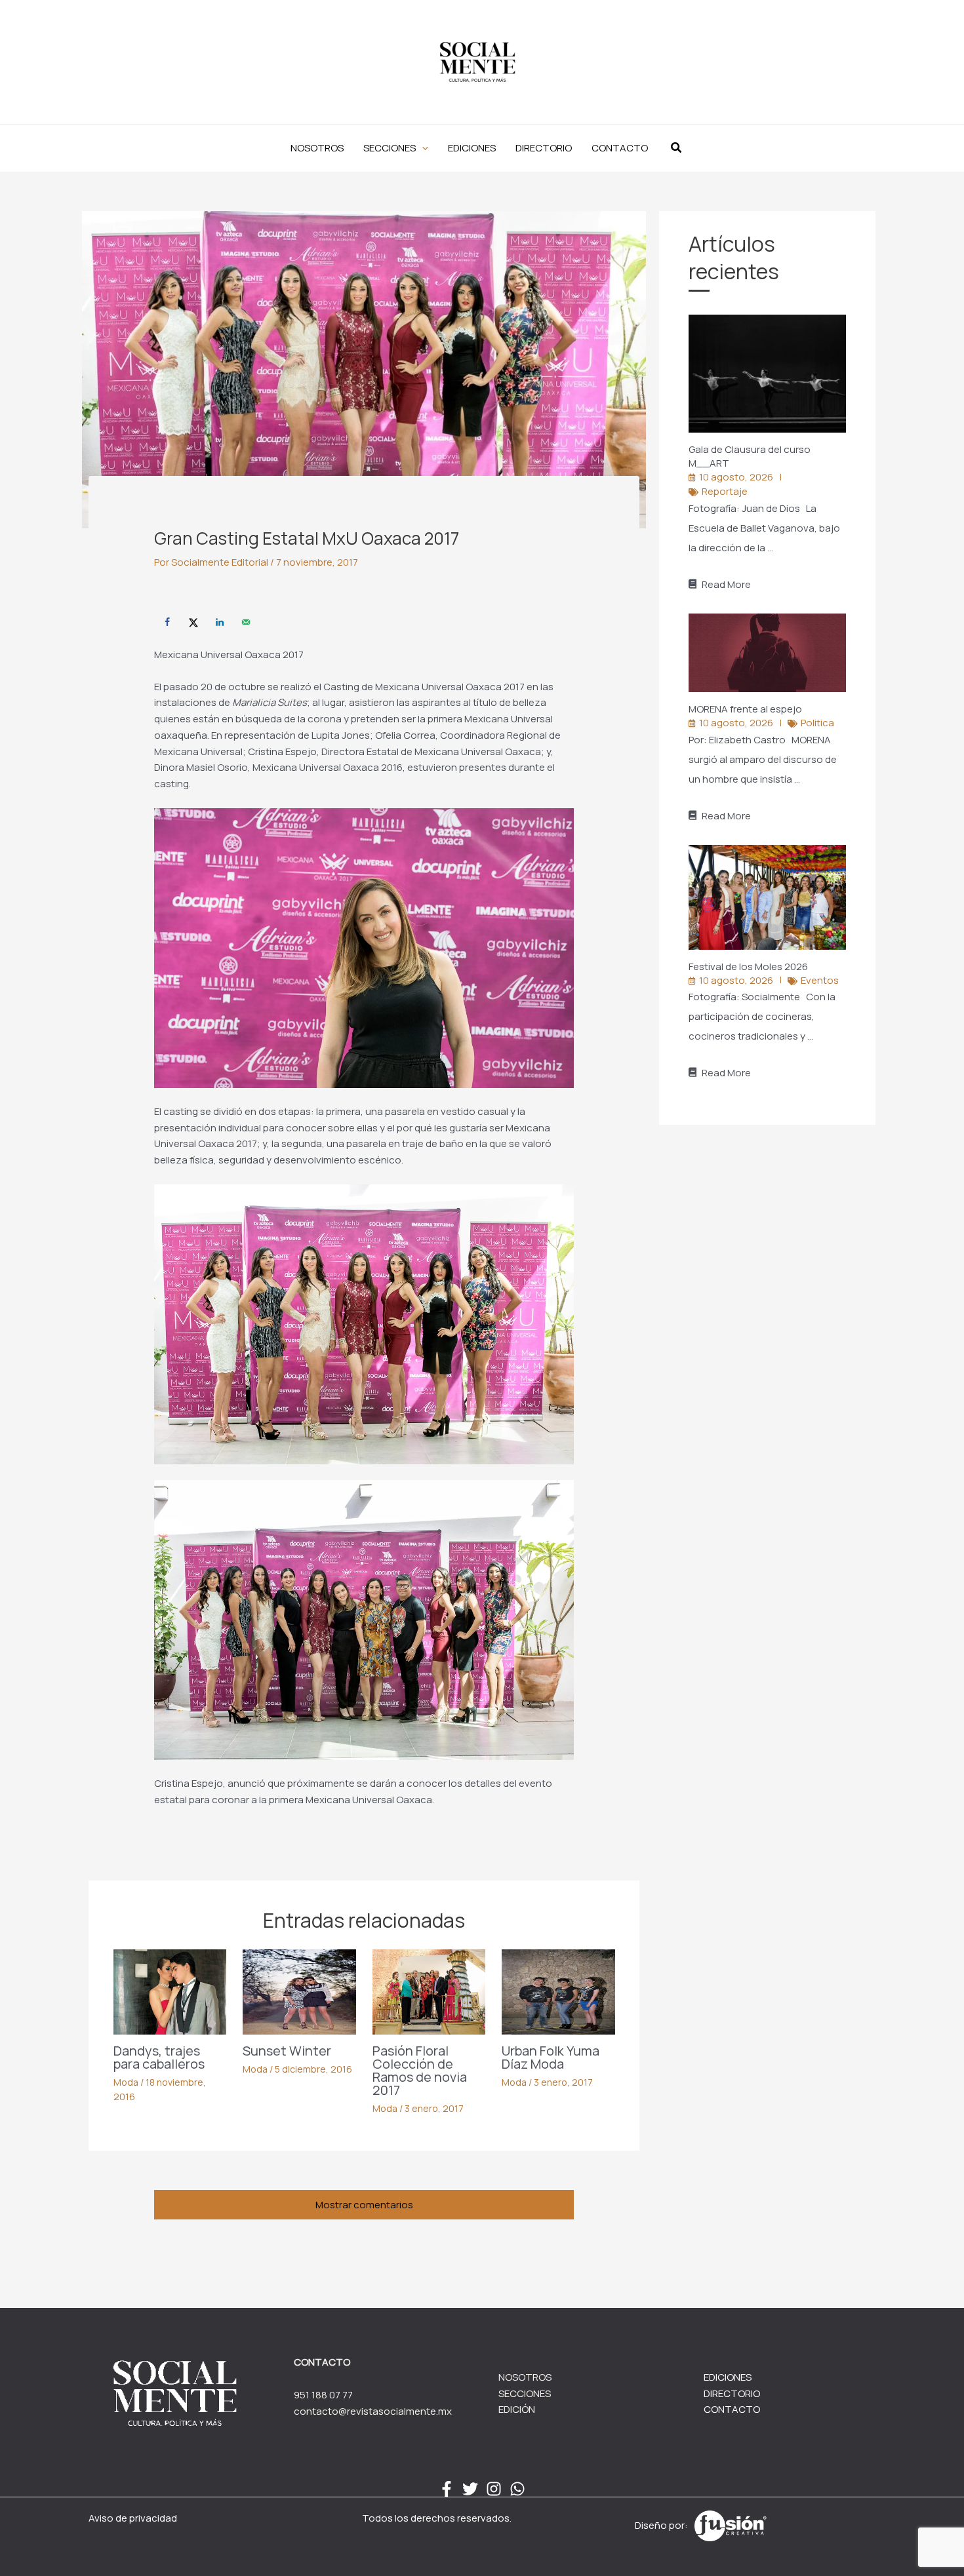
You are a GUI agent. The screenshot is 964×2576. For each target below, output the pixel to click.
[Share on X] (193, 622)
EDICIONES (728, 2377)
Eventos (820, 980)
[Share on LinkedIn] (220, 622)
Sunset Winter (287, 2051)
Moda (126, 2082)
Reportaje (725, 491)
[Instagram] (494, 2489)
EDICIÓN (517, 2409)
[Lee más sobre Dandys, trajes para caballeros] (170, 1991)
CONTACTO (732, 2409)
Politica (817, 723)
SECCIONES (525, 2393)
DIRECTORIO (732, 2393)
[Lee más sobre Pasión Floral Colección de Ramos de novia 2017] (429, 1991)
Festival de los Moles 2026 (749, 966)
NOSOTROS (525, 2377)
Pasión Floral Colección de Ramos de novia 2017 (420, 2070)
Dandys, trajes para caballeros (159, 2057)
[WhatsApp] (517, 2489)
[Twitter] (470, 2489)
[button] (396, 148)
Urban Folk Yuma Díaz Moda (551, 2057)
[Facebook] (447, 2489)
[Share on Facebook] (167, 622)
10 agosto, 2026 (736, 477)
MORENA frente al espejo (746, 709)
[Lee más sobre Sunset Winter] (299, 1991)
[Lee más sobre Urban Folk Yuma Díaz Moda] (558, 1991)
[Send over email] (246, 622)
